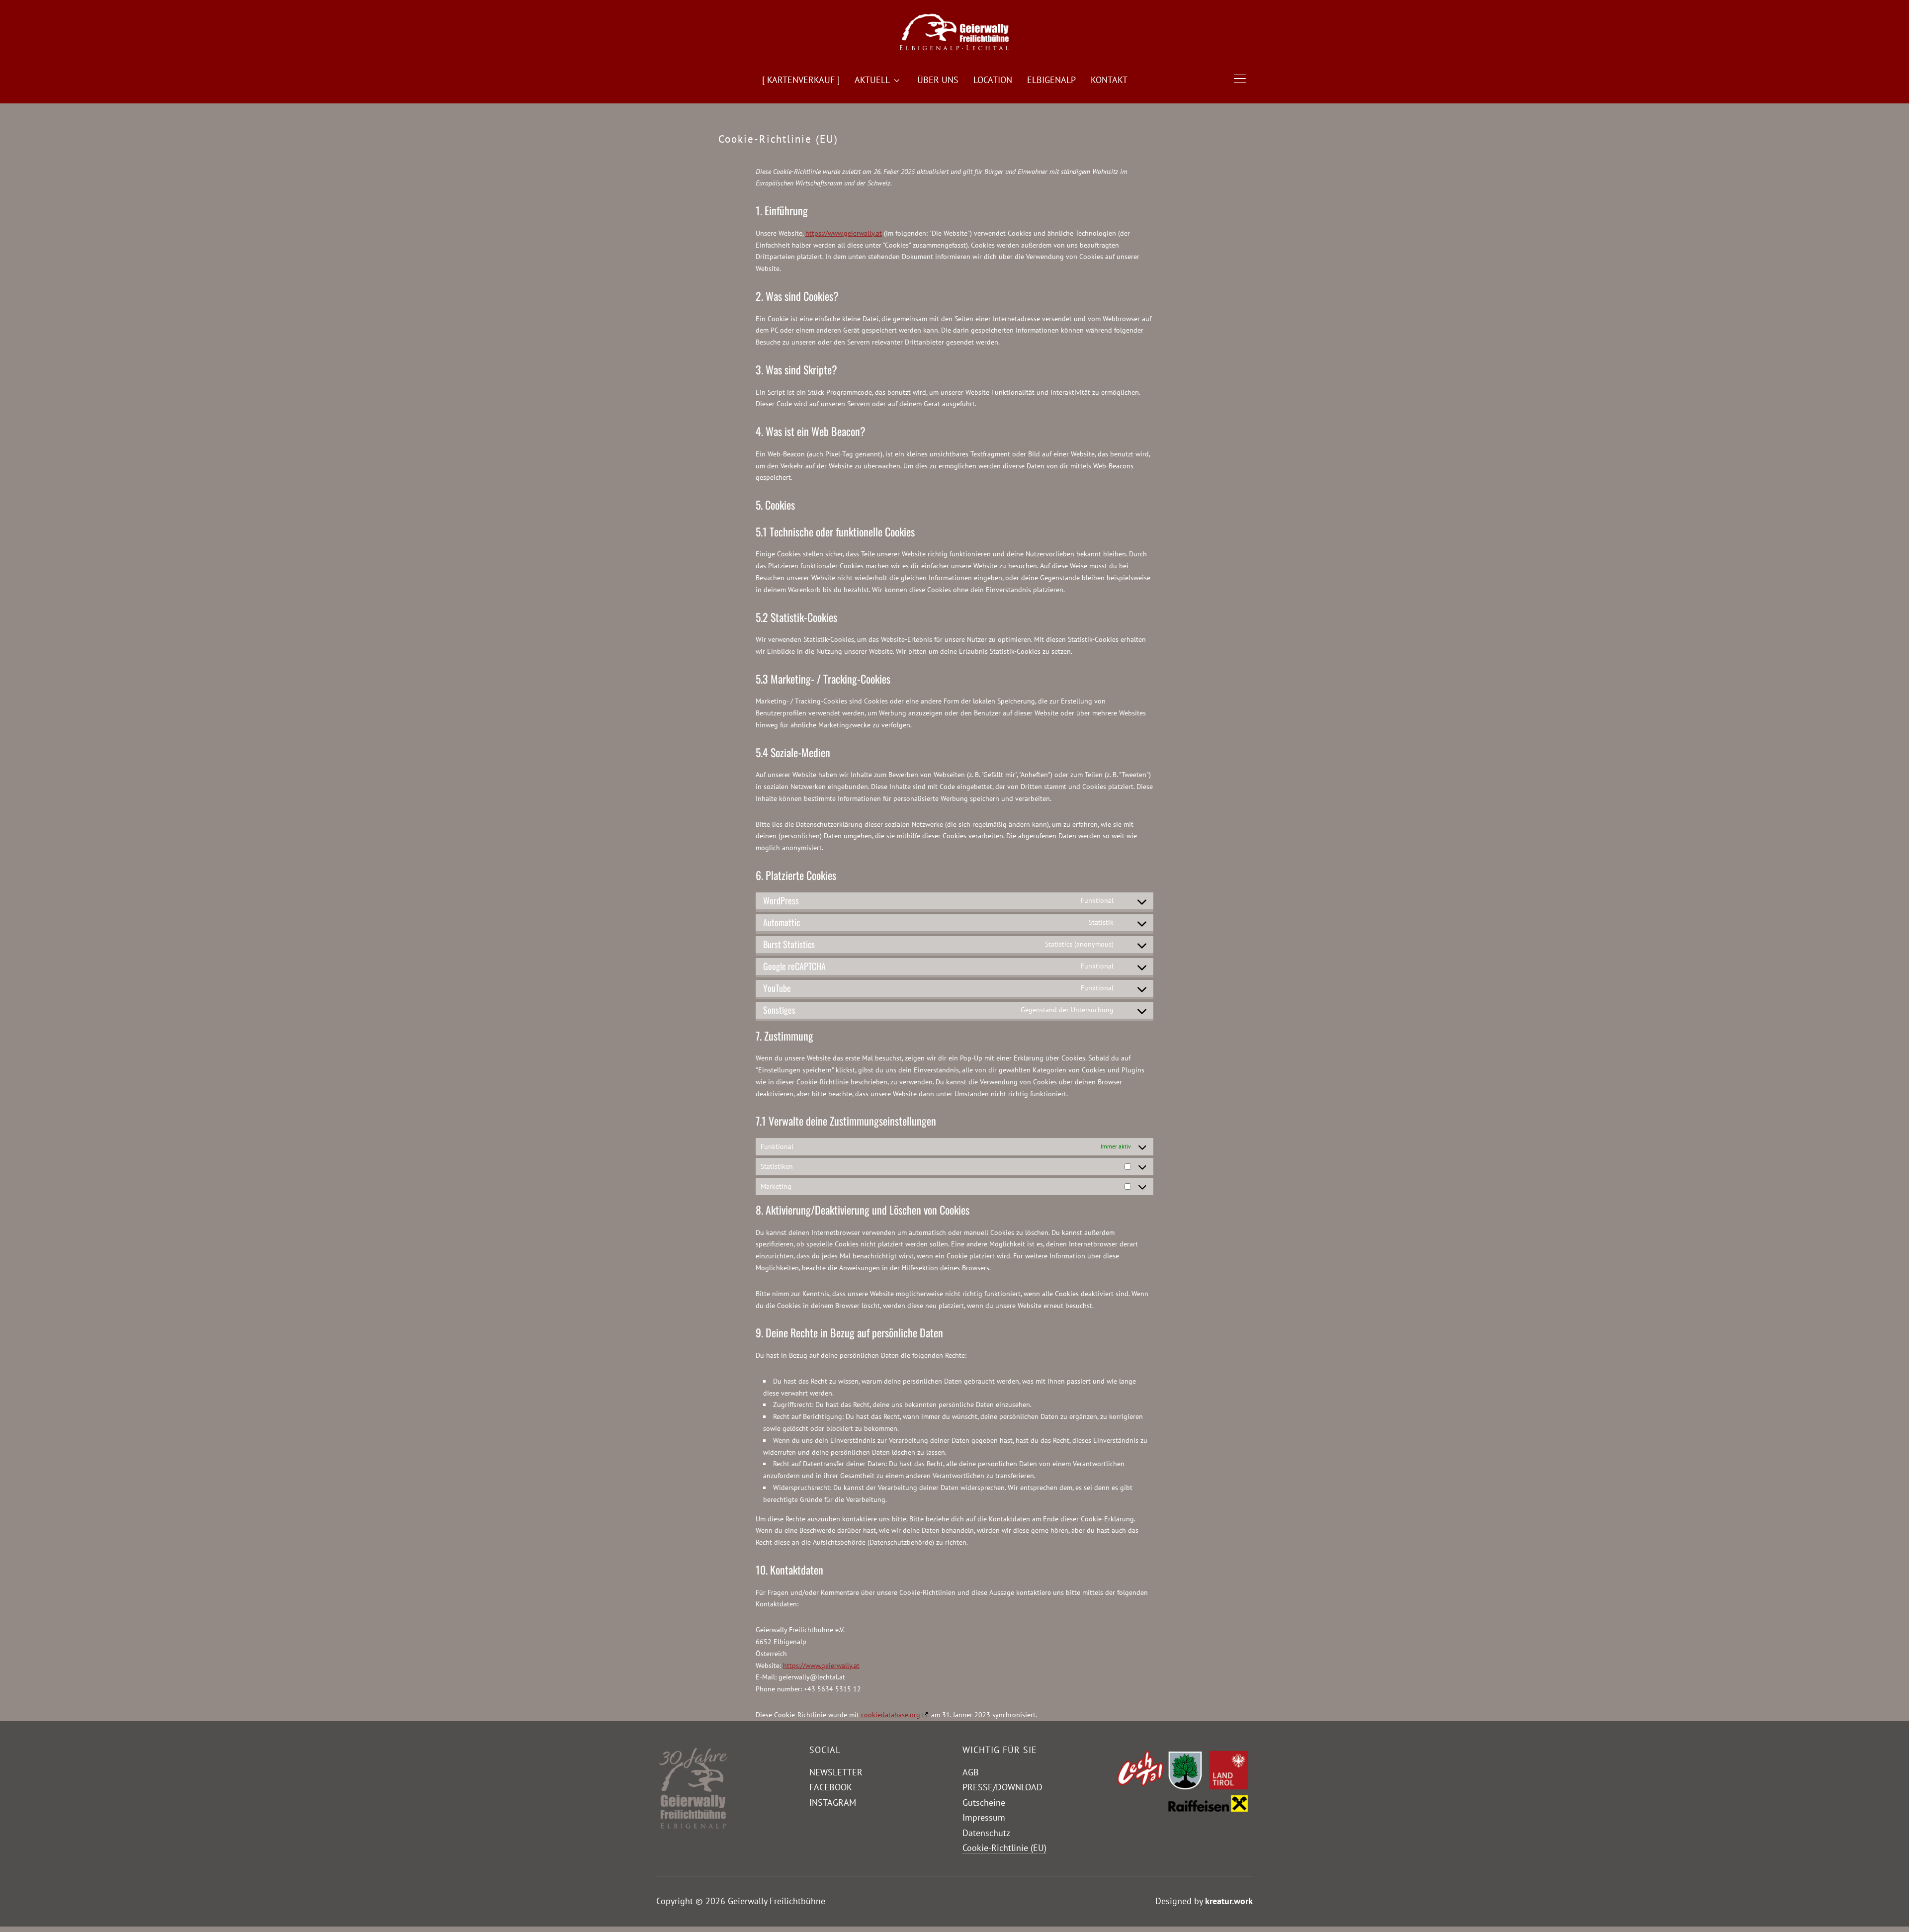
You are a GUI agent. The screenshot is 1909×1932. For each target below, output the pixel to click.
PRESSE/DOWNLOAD (1002, 1787)
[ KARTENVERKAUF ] (801, 80)
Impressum (984, 1817)
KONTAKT (1109, 80)
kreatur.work (1229, 1901)
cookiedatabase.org (891, 1715)
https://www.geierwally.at (844, 233)
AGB (971, 1772)
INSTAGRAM (833, 1802)
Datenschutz (986, 1833)
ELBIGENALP (1051, 80)
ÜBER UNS (938, 80)
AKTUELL (872, 80)
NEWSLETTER (836, 1772)
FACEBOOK (831, 1787)
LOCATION (993, 80)
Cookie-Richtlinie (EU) (1004, 1848)
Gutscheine (984, 1802)
